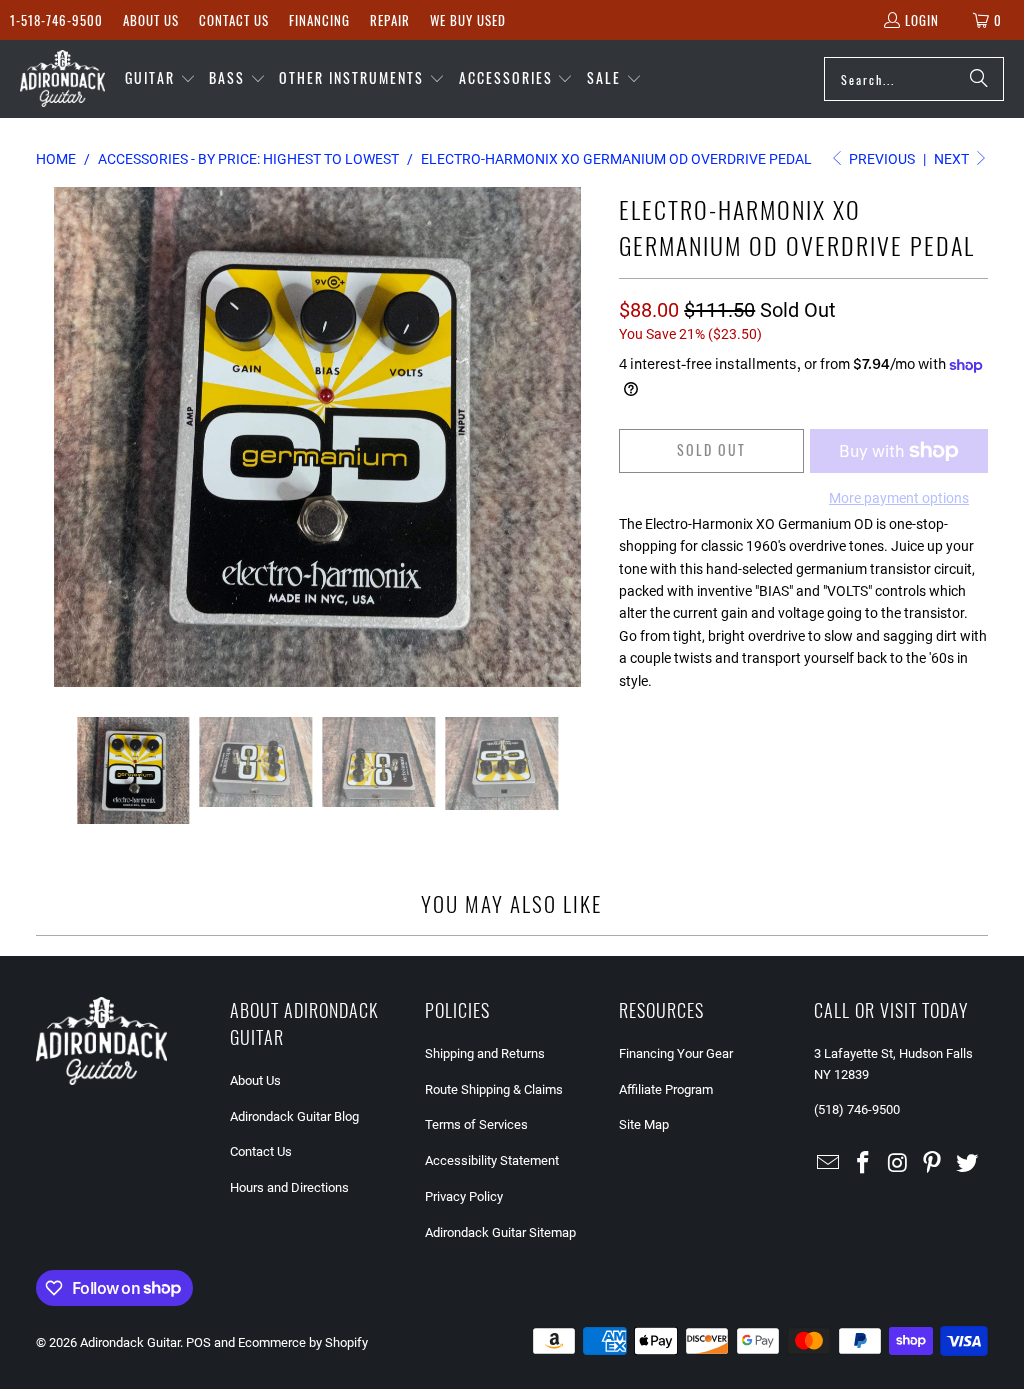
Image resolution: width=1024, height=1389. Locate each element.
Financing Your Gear (676, 1053)
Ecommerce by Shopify (303, 1342)
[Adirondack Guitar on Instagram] (898, 1164)
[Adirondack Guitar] (62, 79)
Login (922, 20)
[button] (160, 79)
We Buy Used (468, 20)
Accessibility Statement (492, 1160)
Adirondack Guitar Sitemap (500, 1232)
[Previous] (51, 437)
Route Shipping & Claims (494, 1089)
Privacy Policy (464, 1196)
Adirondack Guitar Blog (294, 1116)
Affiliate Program (666, 1089)
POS (198, 1342)
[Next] (584, 437)
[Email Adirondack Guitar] (829, 1164)
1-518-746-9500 (56, 20)
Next (953, 159)
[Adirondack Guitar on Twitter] (968, 1164)
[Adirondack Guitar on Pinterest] (933, 1164)
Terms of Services (476, 1124)
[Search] (979, 79)
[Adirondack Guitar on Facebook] (863, 1164)
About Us (151, 20)
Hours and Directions (289, 1187)
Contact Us (234, 20)
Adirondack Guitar (130, 1342)
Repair (390, 20)
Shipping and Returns (485, 1053)
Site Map (644, 1124)
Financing (319, 20)
